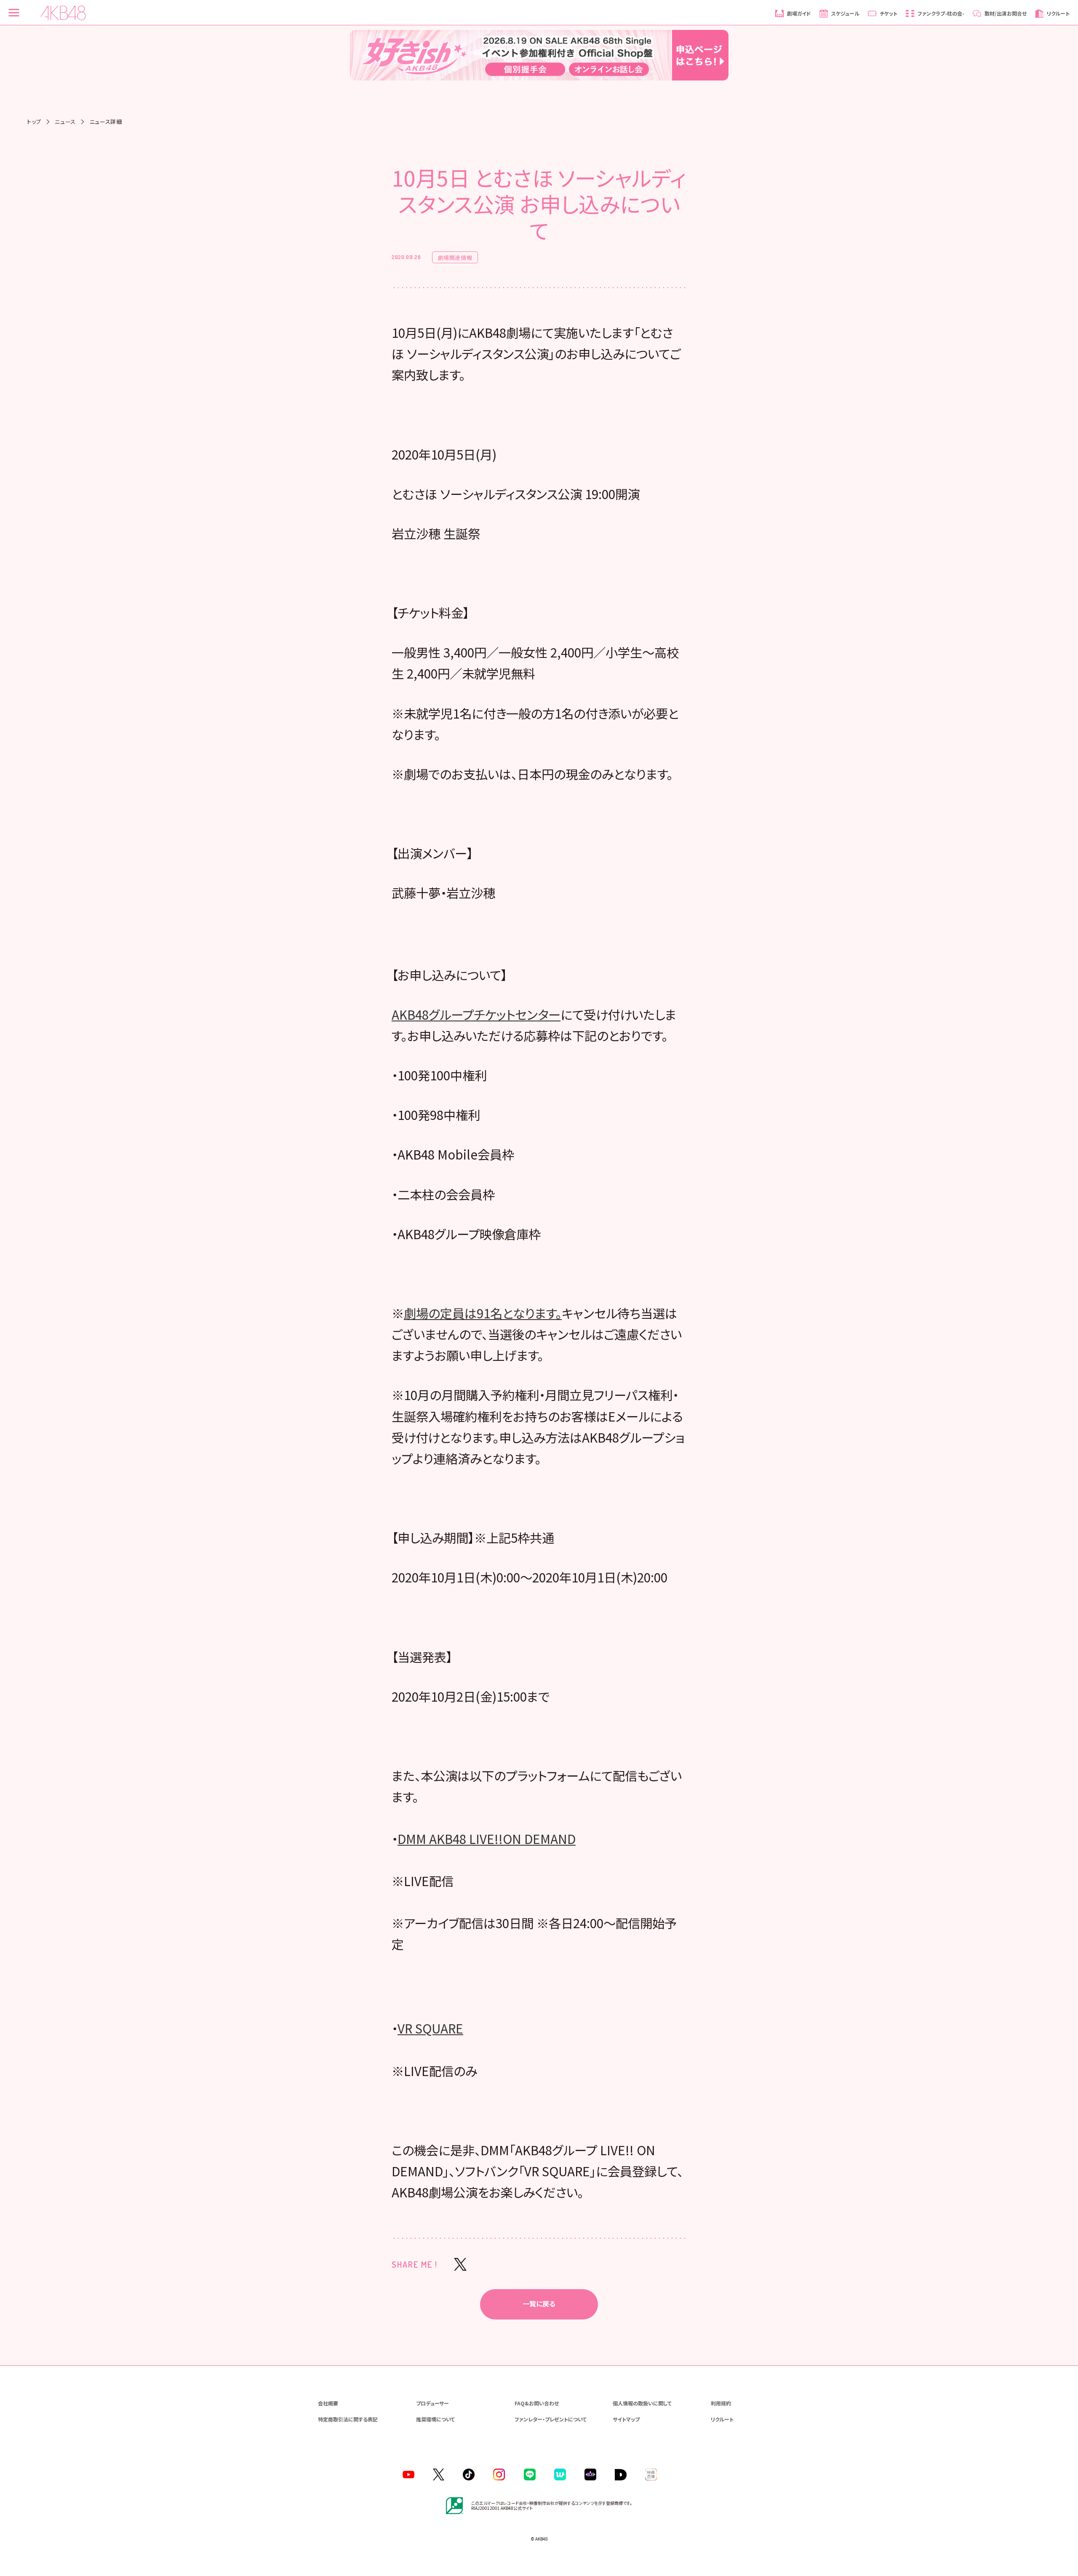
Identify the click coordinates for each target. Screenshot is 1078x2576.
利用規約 (721, 2403)
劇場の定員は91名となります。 (483, 1313)
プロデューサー (432, 2403)
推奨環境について (435, 2419)
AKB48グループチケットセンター (476, 1014)
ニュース (65, 122)
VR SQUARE (430, 2028)
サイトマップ (626, 2419)
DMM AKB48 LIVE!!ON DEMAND (487, 1838)
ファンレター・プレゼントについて (551, 2419)
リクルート (722, 2419)
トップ (34, 122)
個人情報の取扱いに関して (642, 2403)
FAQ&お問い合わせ (537, 2403)
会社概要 (328, 2403)
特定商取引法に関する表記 (348, 2419)
